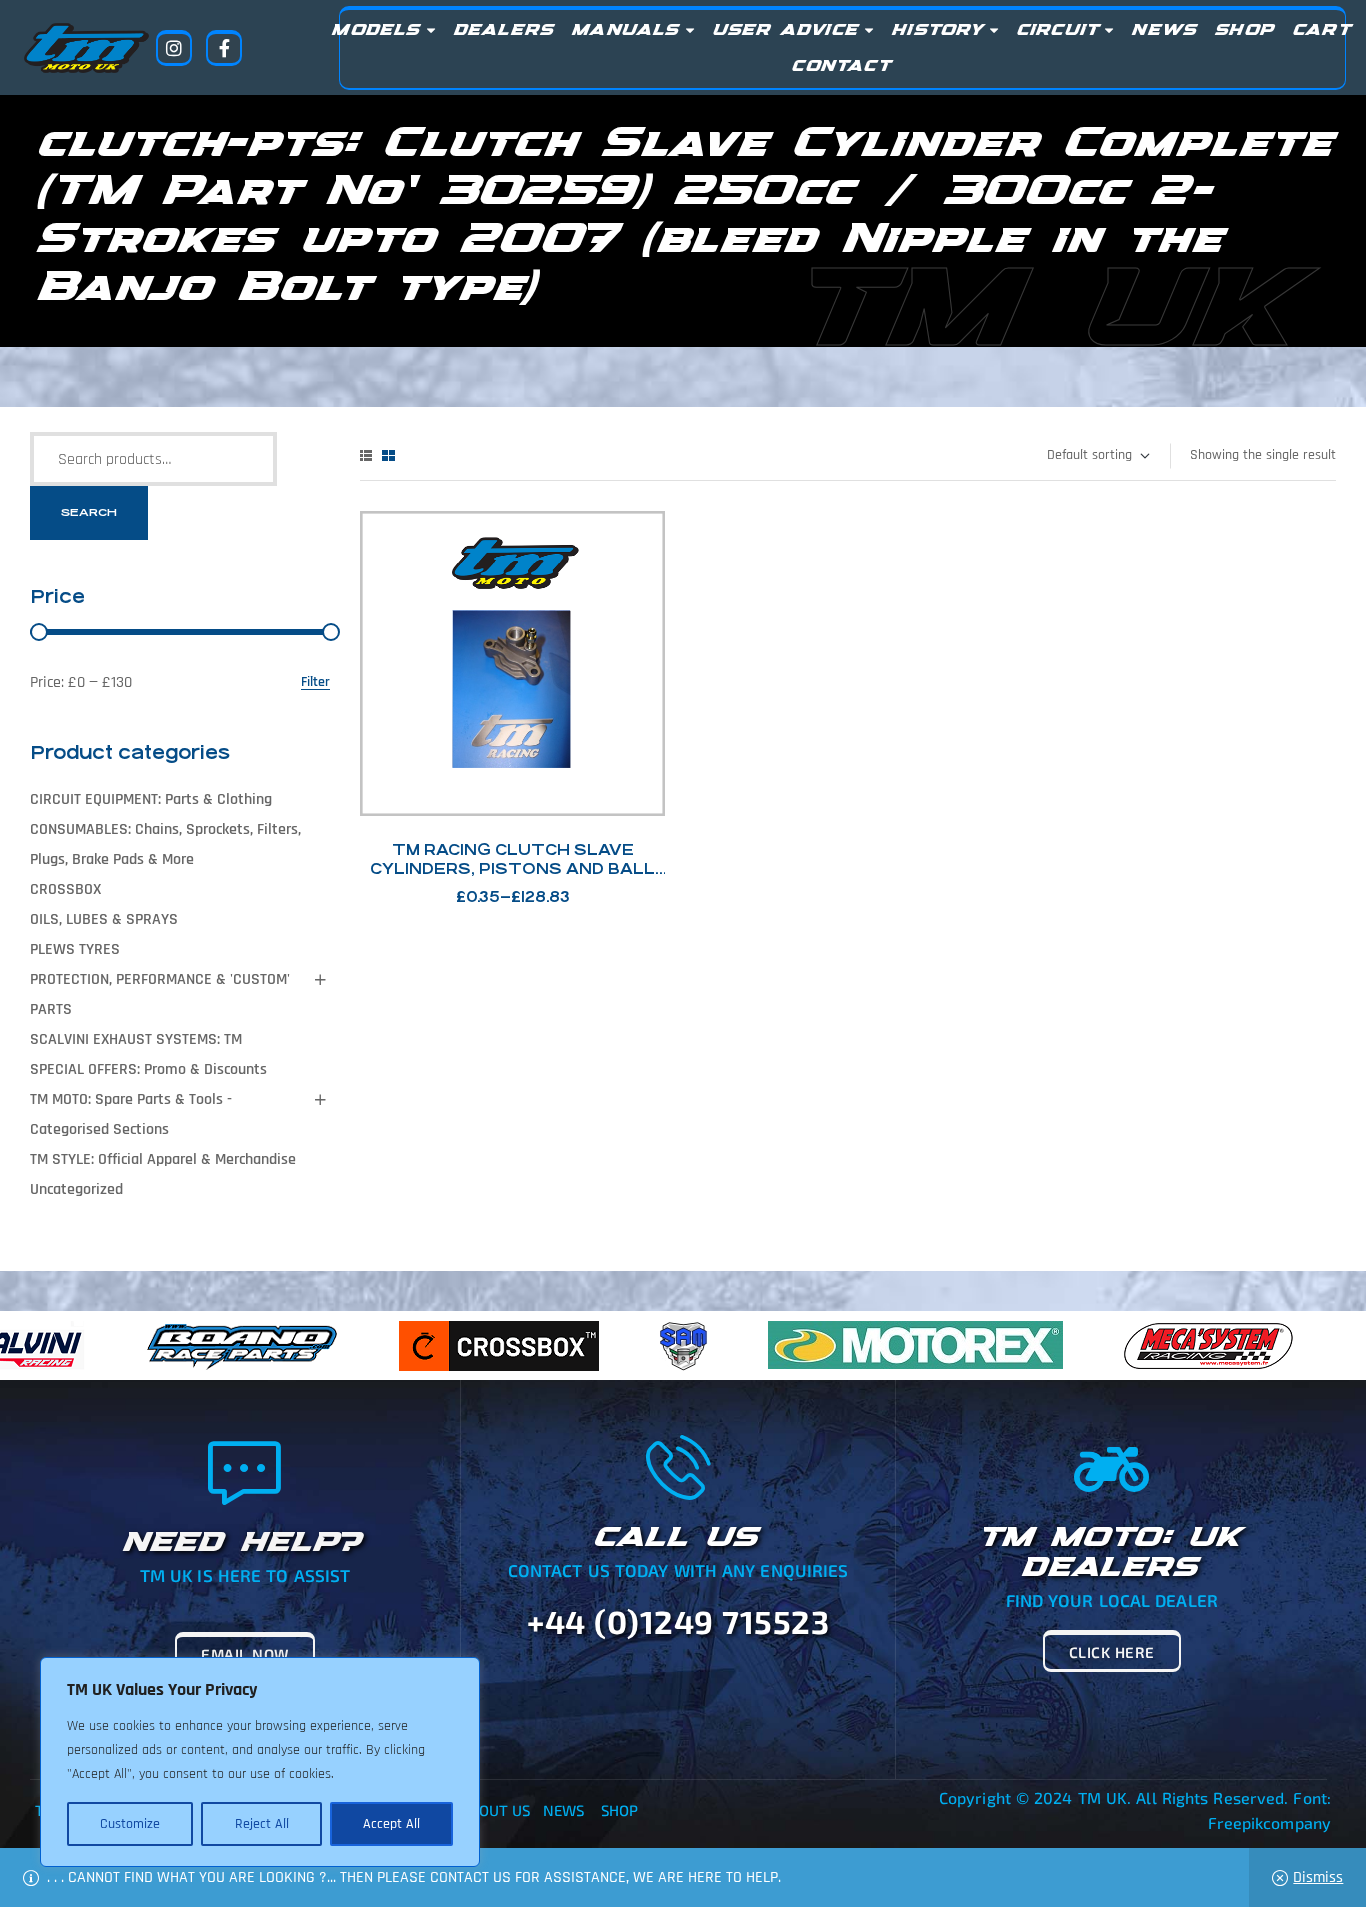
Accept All (391, 1824)
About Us (496, 1810)
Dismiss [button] (1318, 1877)
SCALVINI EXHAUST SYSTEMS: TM (136, 1039)
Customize (130, 1824)
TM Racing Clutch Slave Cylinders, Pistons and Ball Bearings (512, 868)
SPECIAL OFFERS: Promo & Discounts (148, 1069)
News (563, 1810)
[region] (260, 1762)
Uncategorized (76, 1189)
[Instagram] (174, 48)
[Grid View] (388, 455)
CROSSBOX (65, 889)
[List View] (366, 455)
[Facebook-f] (224, 48)
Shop (619, 1810)
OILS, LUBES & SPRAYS (104, 919)
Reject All (262, 1824)
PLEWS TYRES (75, 949)
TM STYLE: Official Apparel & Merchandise (163, 1159)
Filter (315, 682)
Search (89, 512)
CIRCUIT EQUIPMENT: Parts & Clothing (151, 799)
